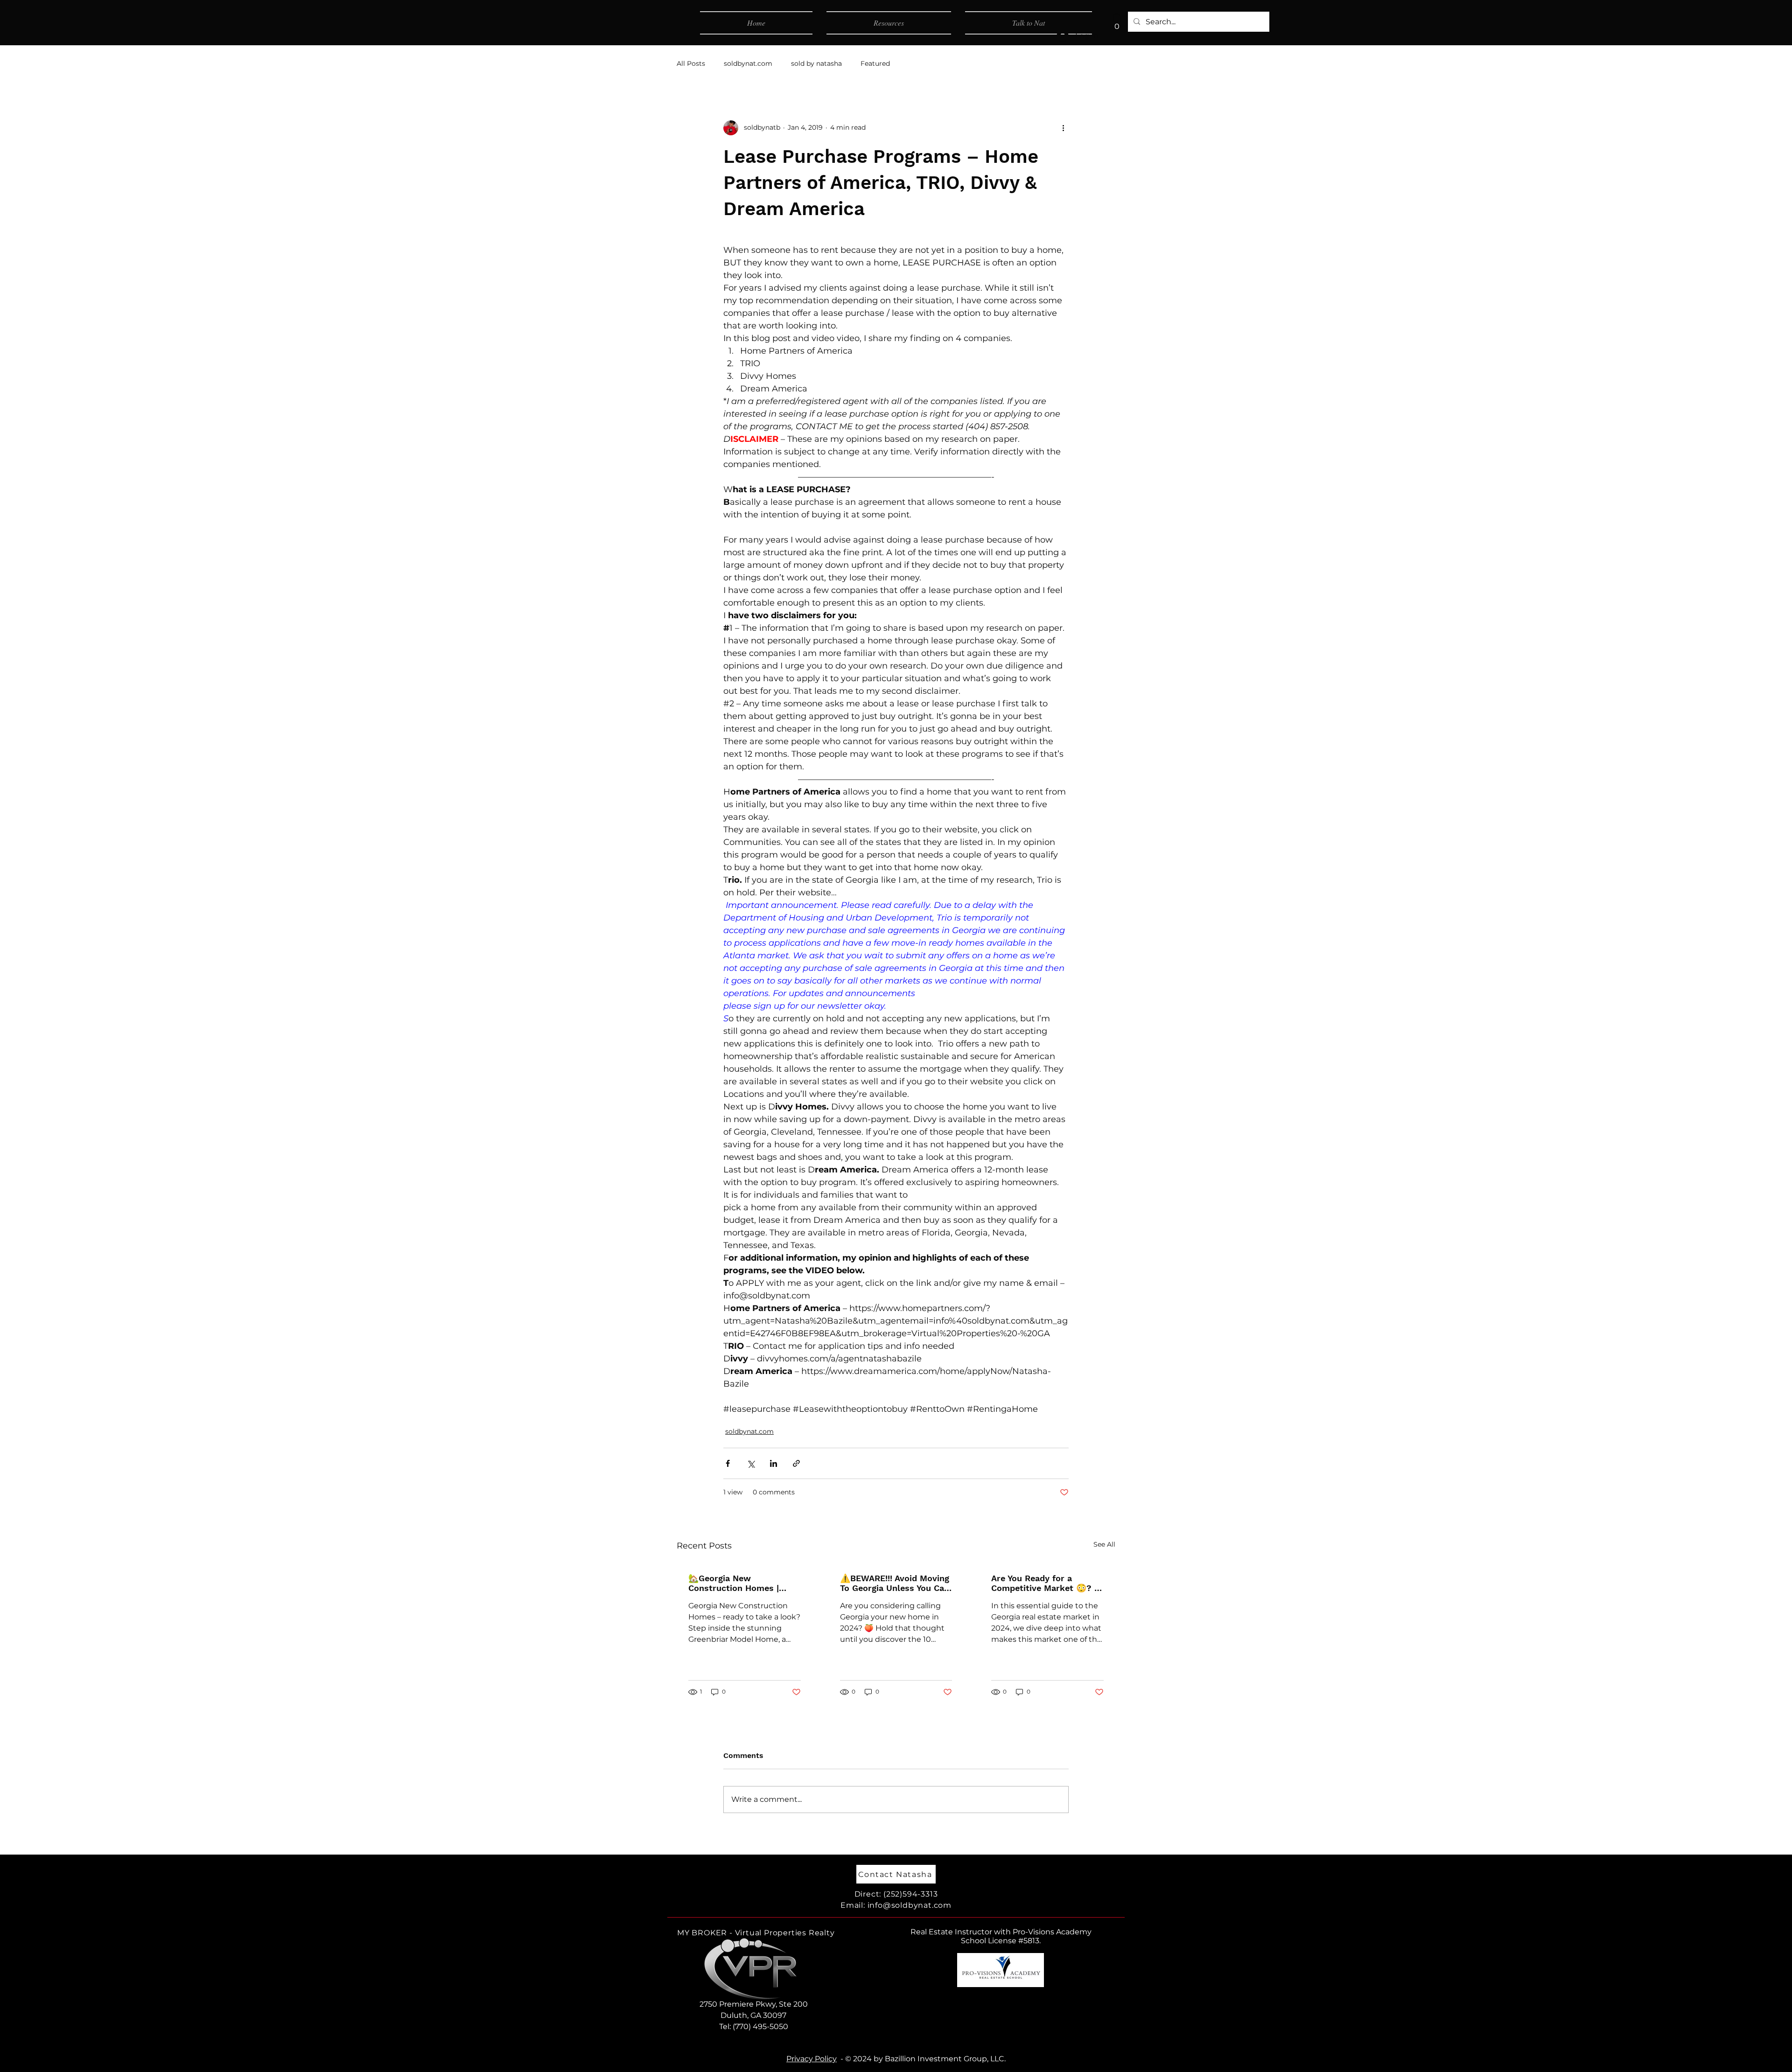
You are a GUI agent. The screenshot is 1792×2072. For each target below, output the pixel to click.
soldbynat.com (748, 63)
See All (1104, 1544)
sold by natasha (816, 63)
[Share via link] (796, 1463)
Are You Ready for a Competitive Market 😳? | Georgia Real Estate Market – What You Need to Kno (1044, 1583)
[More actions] (1063, 128)
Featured (875, 63)
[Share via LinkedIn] (773, 1463)
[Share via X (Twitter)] (751, 1463)
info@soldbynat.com (910, 1905)
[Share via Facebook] (728, 1463)
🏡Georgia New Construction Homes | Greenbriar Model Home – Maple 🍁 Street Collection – (744, 1583)
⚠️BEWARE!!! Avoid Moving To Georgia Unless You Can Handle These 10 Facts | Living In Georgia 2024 (895, 1583)
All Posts (691, 63)
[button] (1117, 23)
